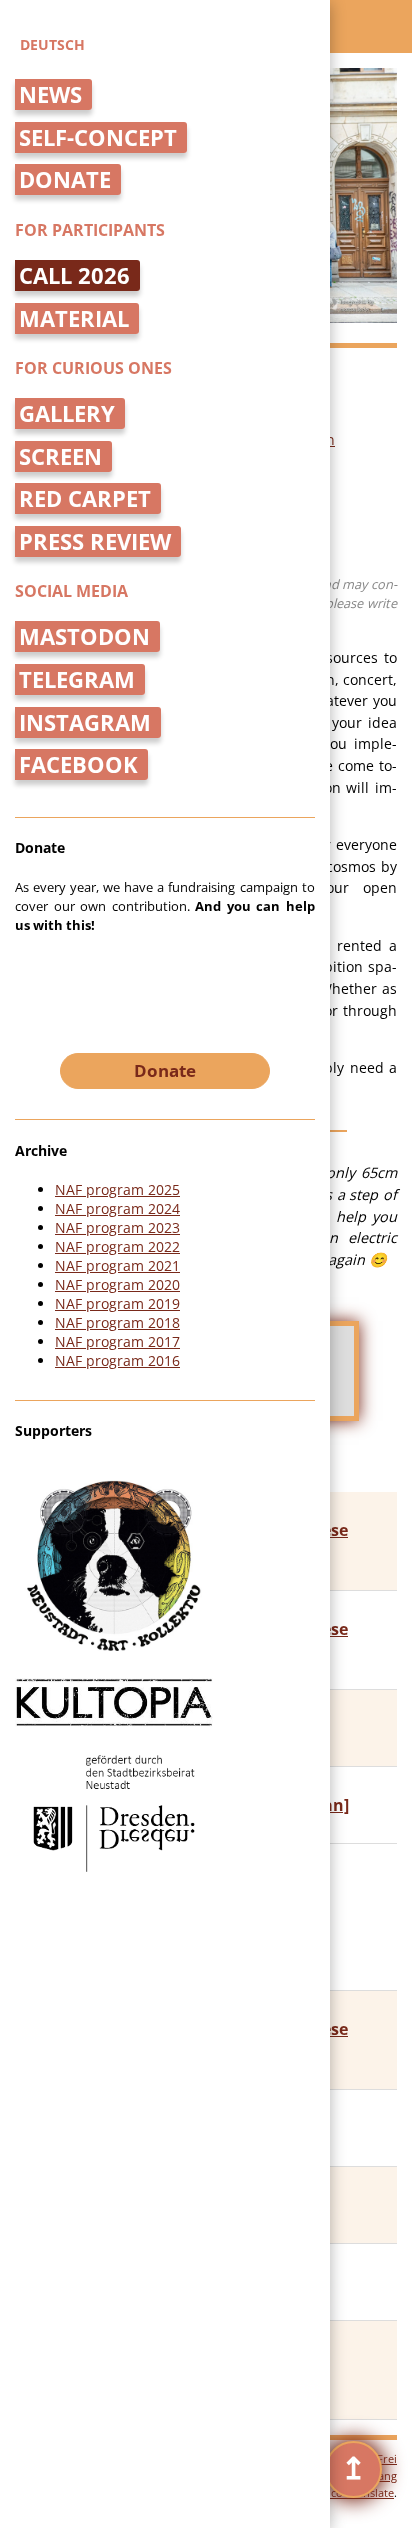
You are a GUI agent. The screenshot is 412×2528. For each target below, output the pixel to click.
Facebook (78, 764)
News (50, 94)
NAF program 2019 (117, 1303)
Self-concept (98, 137)
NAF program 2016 (117, 1360)
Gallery (67, 413)
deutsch (52, 44)
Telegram (77, 679)
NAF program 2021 (117, 1265)
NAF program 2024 (117, 1208)
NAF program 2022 (117, 1246)
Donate (65, 179)
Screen (60, 456)
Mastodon (84, 636)
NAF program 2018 (117, 1322)
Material (74, 318)
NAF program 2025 (117, 1189)
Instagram (85, 722)
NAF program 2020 (117, 1284)
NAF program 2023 (117, 1227)
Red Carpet (85, 498)
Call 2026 (74, 275)
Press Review (95, 541)
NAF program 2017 (117, 1341)
